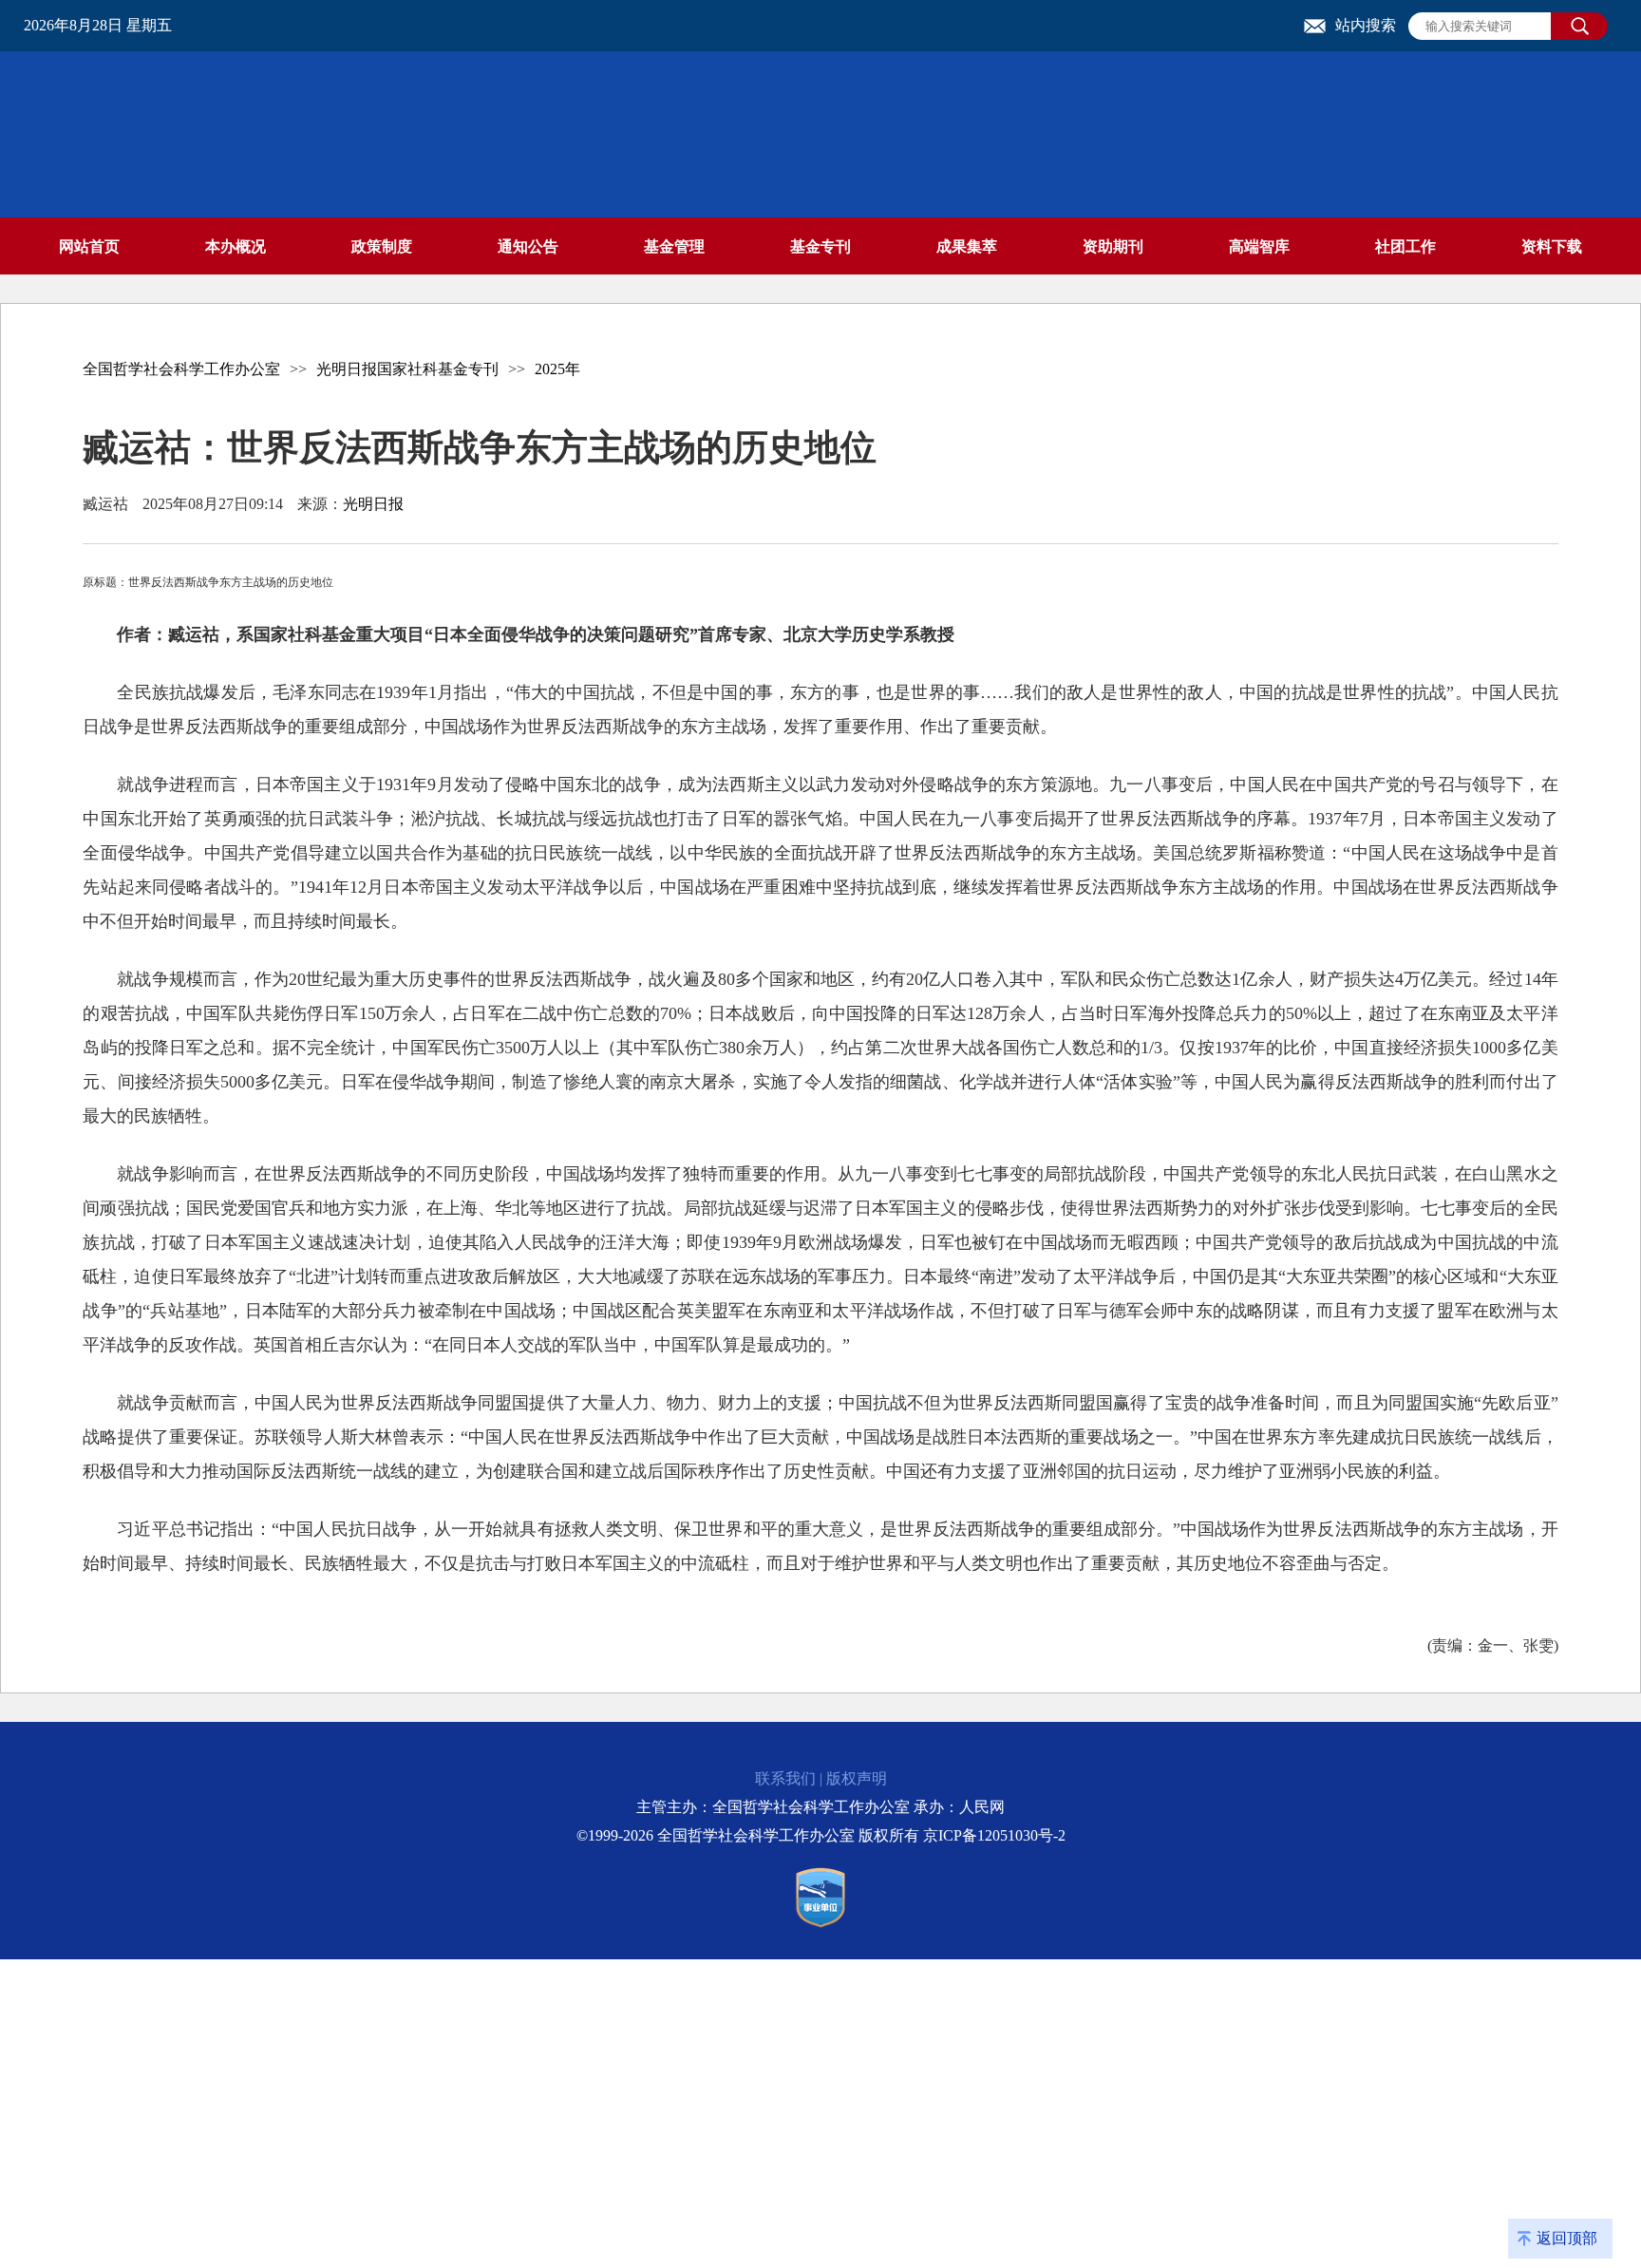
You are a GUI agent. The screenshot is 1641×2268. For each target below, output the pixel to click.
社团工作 (1405, 246)
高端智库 (1259, 246)
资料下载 (1552, 246)
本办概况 (236, 246)
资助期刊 (1113, 246)
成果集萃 (967, 246)
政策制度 (382, 246)
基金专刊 (820, 246)
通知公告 (528, 246)
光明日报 (373, 504)
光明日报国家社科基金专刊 (407, 369)
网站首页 (89, 246)
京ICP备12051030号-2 (994, 1835)
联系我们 (785, 1778)
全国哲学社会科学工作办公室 (181, 369)
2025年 (557, 369)
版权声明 (857, 1778)
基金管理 (674, 246)
